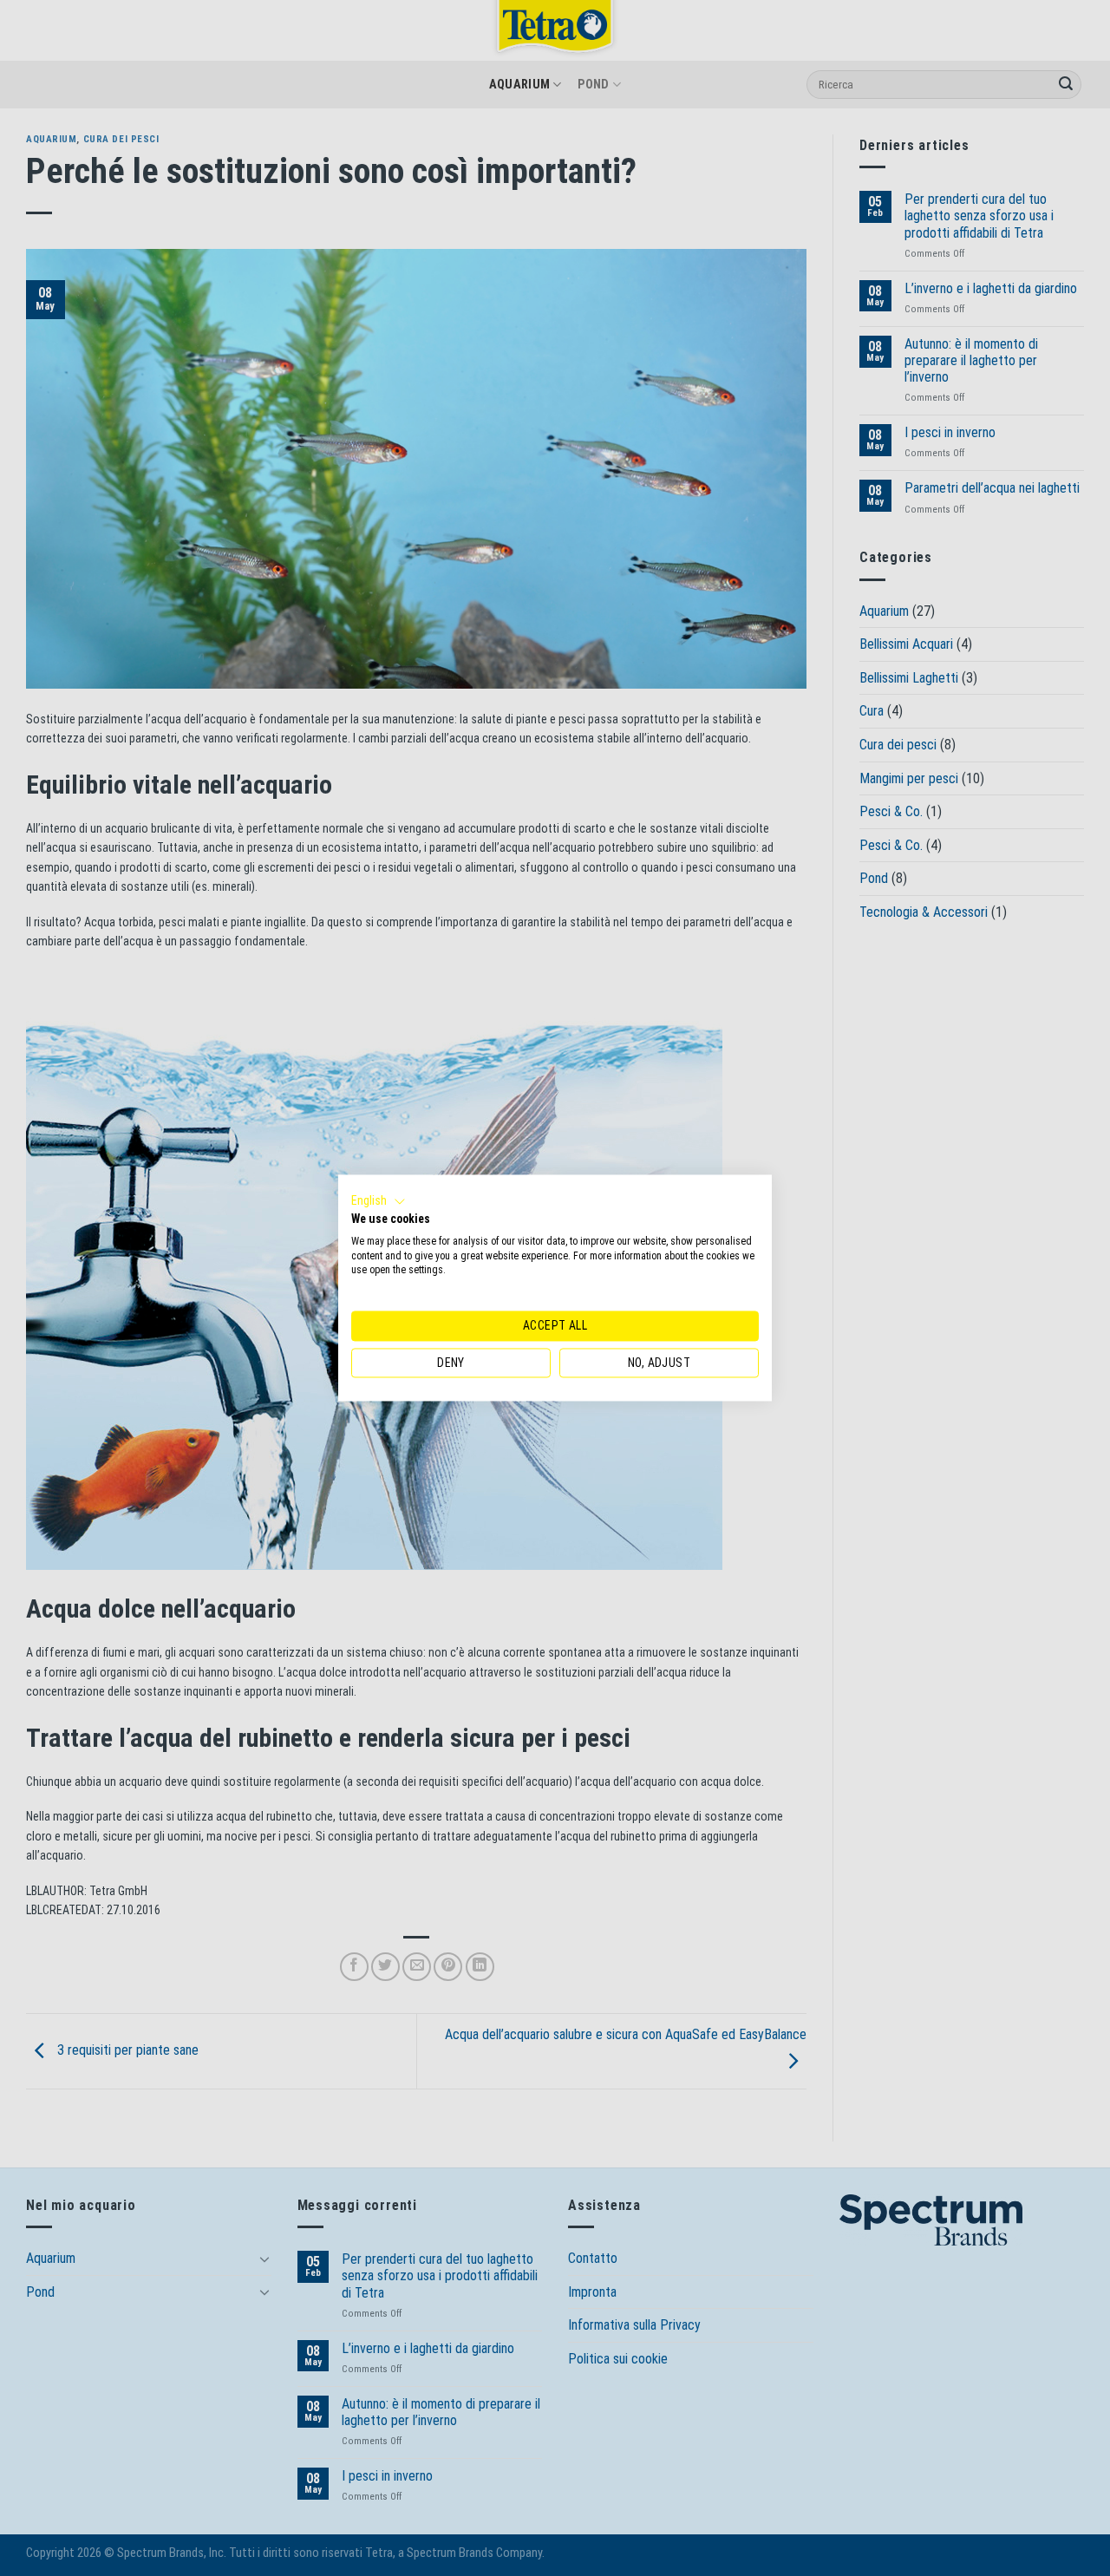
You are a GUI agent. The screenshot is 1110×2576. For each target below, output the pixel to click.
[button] (379, 1201)
